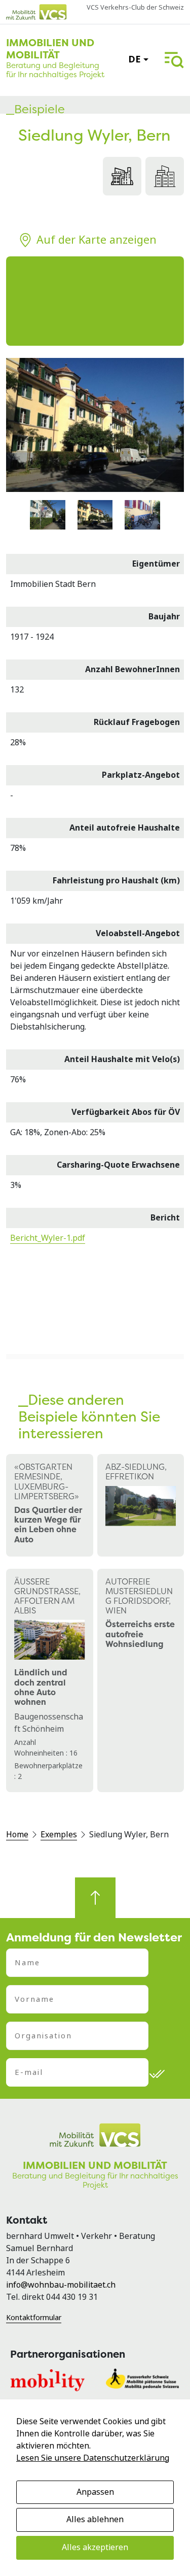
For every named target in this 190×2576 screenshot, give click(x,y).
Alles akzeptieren (95, 2547)
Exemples (59, 1835)
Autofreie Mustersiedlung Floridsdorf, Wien (139, 1596)
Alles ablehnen (95, 2519)
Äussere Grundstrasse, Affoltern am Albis (47, 1596)
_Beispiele (35, 109)
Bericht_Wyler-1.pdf (48, 1238)
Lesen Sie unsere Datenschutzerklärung (93, 2458)
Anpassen (95, 2492)
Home (17, 1835)
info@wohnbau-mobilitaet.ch (61, 2285)
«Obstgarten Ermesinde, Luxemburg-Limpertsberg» (47, 1481)
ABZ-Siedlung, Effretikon (136, 1472)
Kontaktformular (34, 2318)
